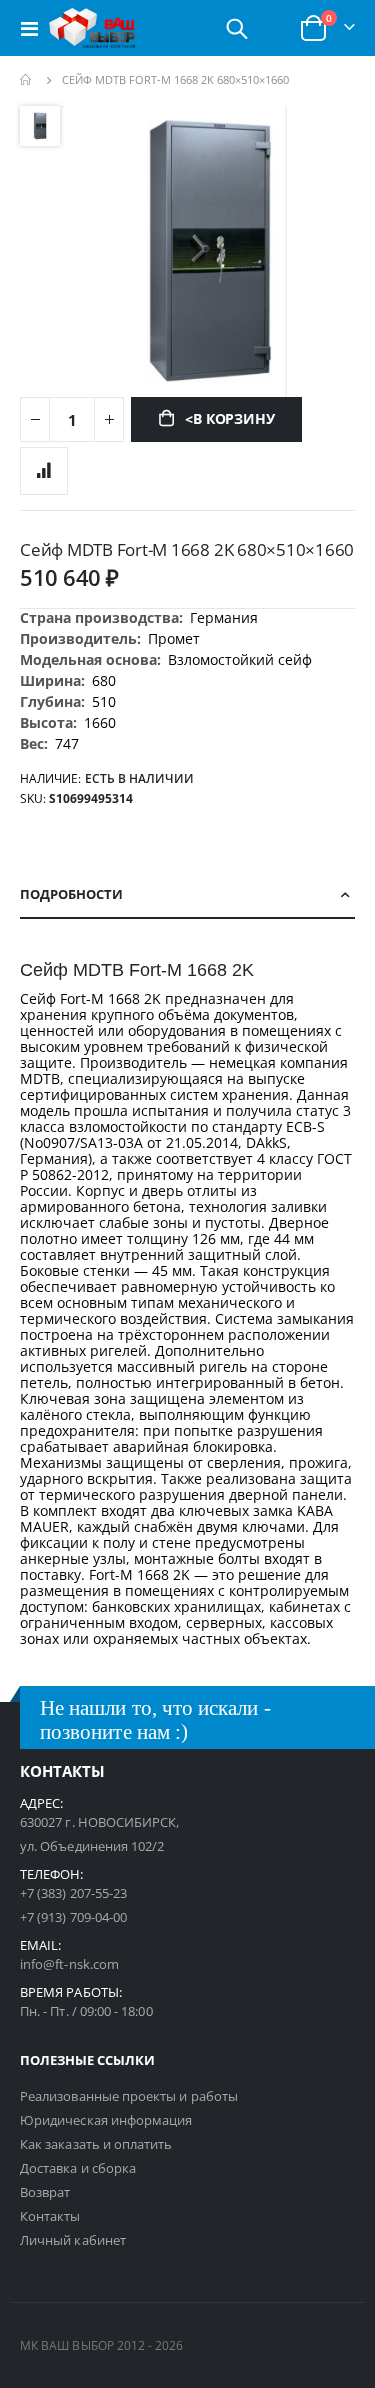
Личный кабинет (73, 2240)
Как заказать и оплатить (96, 2144)
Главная (27, 80)
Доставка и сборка (78, 2168)
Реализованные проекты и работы (129, 2096)
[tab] (187, 895)
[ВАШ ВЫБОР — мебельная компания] (92, 28)
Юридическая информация (106, 2120)
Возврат (45, 2192)
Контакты (50, 2216)
